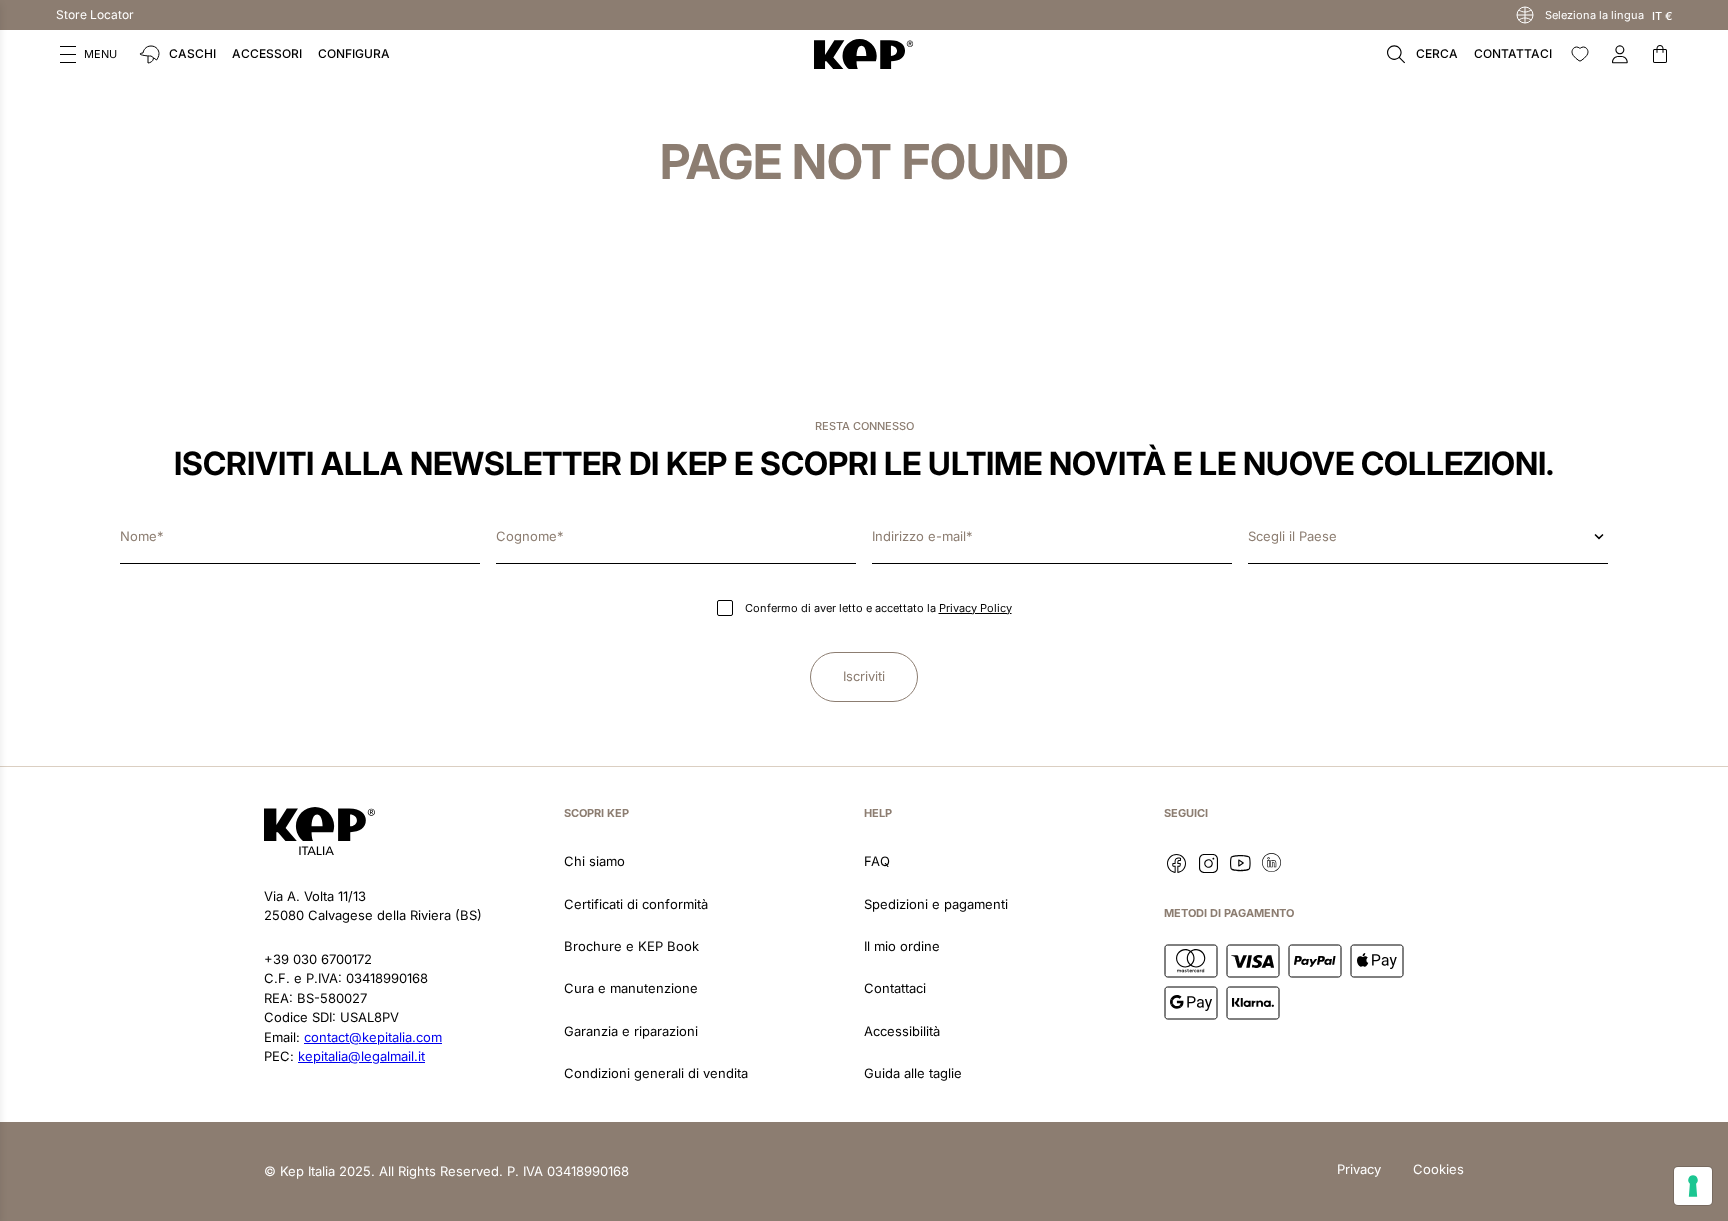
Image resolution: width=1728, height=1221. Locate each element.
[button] (88, 54)
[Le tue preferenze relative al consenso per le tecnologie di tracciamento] (1693, 1186)
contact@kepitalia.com (373, 1037)
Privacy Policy (975, 608)
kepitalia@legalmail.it (361, 1056)
